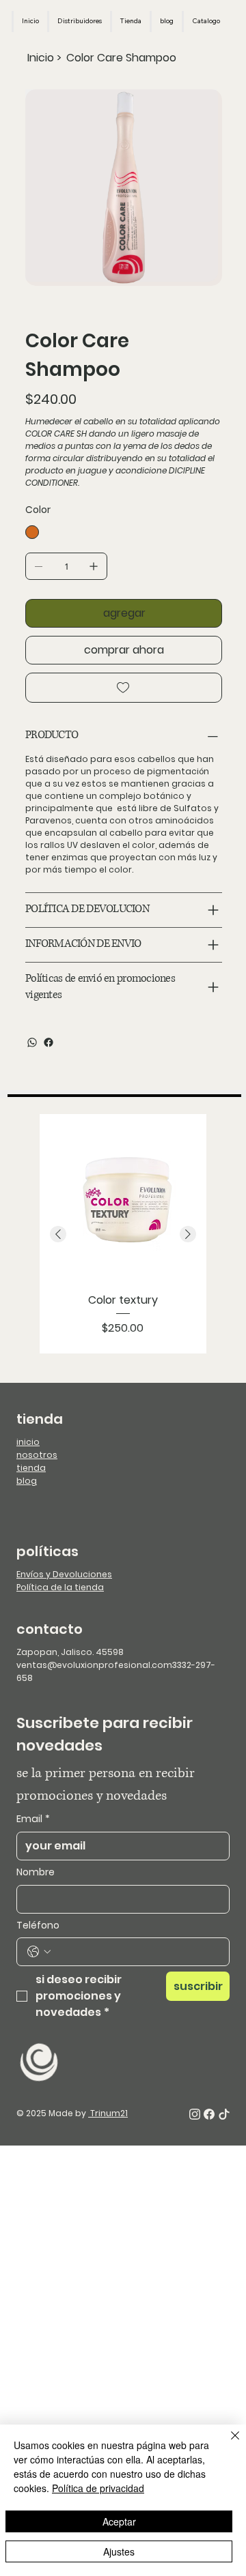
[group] (123, 1234)
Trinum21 (108, 2113)
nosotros (37, 1455)
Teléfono (38, 1926)
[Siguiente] (188, 1234)
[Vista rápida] (123, 1197)
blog (27, 1481)
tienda (31, 1468)
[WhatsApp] (32, 1042)
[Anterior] (58, 1234)
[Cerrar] (227, 2444)
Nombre (36, 1872)
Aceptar (119, 2521)
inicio (28, 1442)
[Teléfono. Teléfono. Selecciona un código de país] (39, 1952)
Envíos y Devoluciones (64, 1574)
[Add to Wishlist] (124, 688)
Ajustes (119, 2551)
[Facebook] (49, 1042)
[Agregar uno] (94, 566)
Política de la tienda (60, 1587)
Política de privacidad (98, 2488)
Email (33, 1819)
